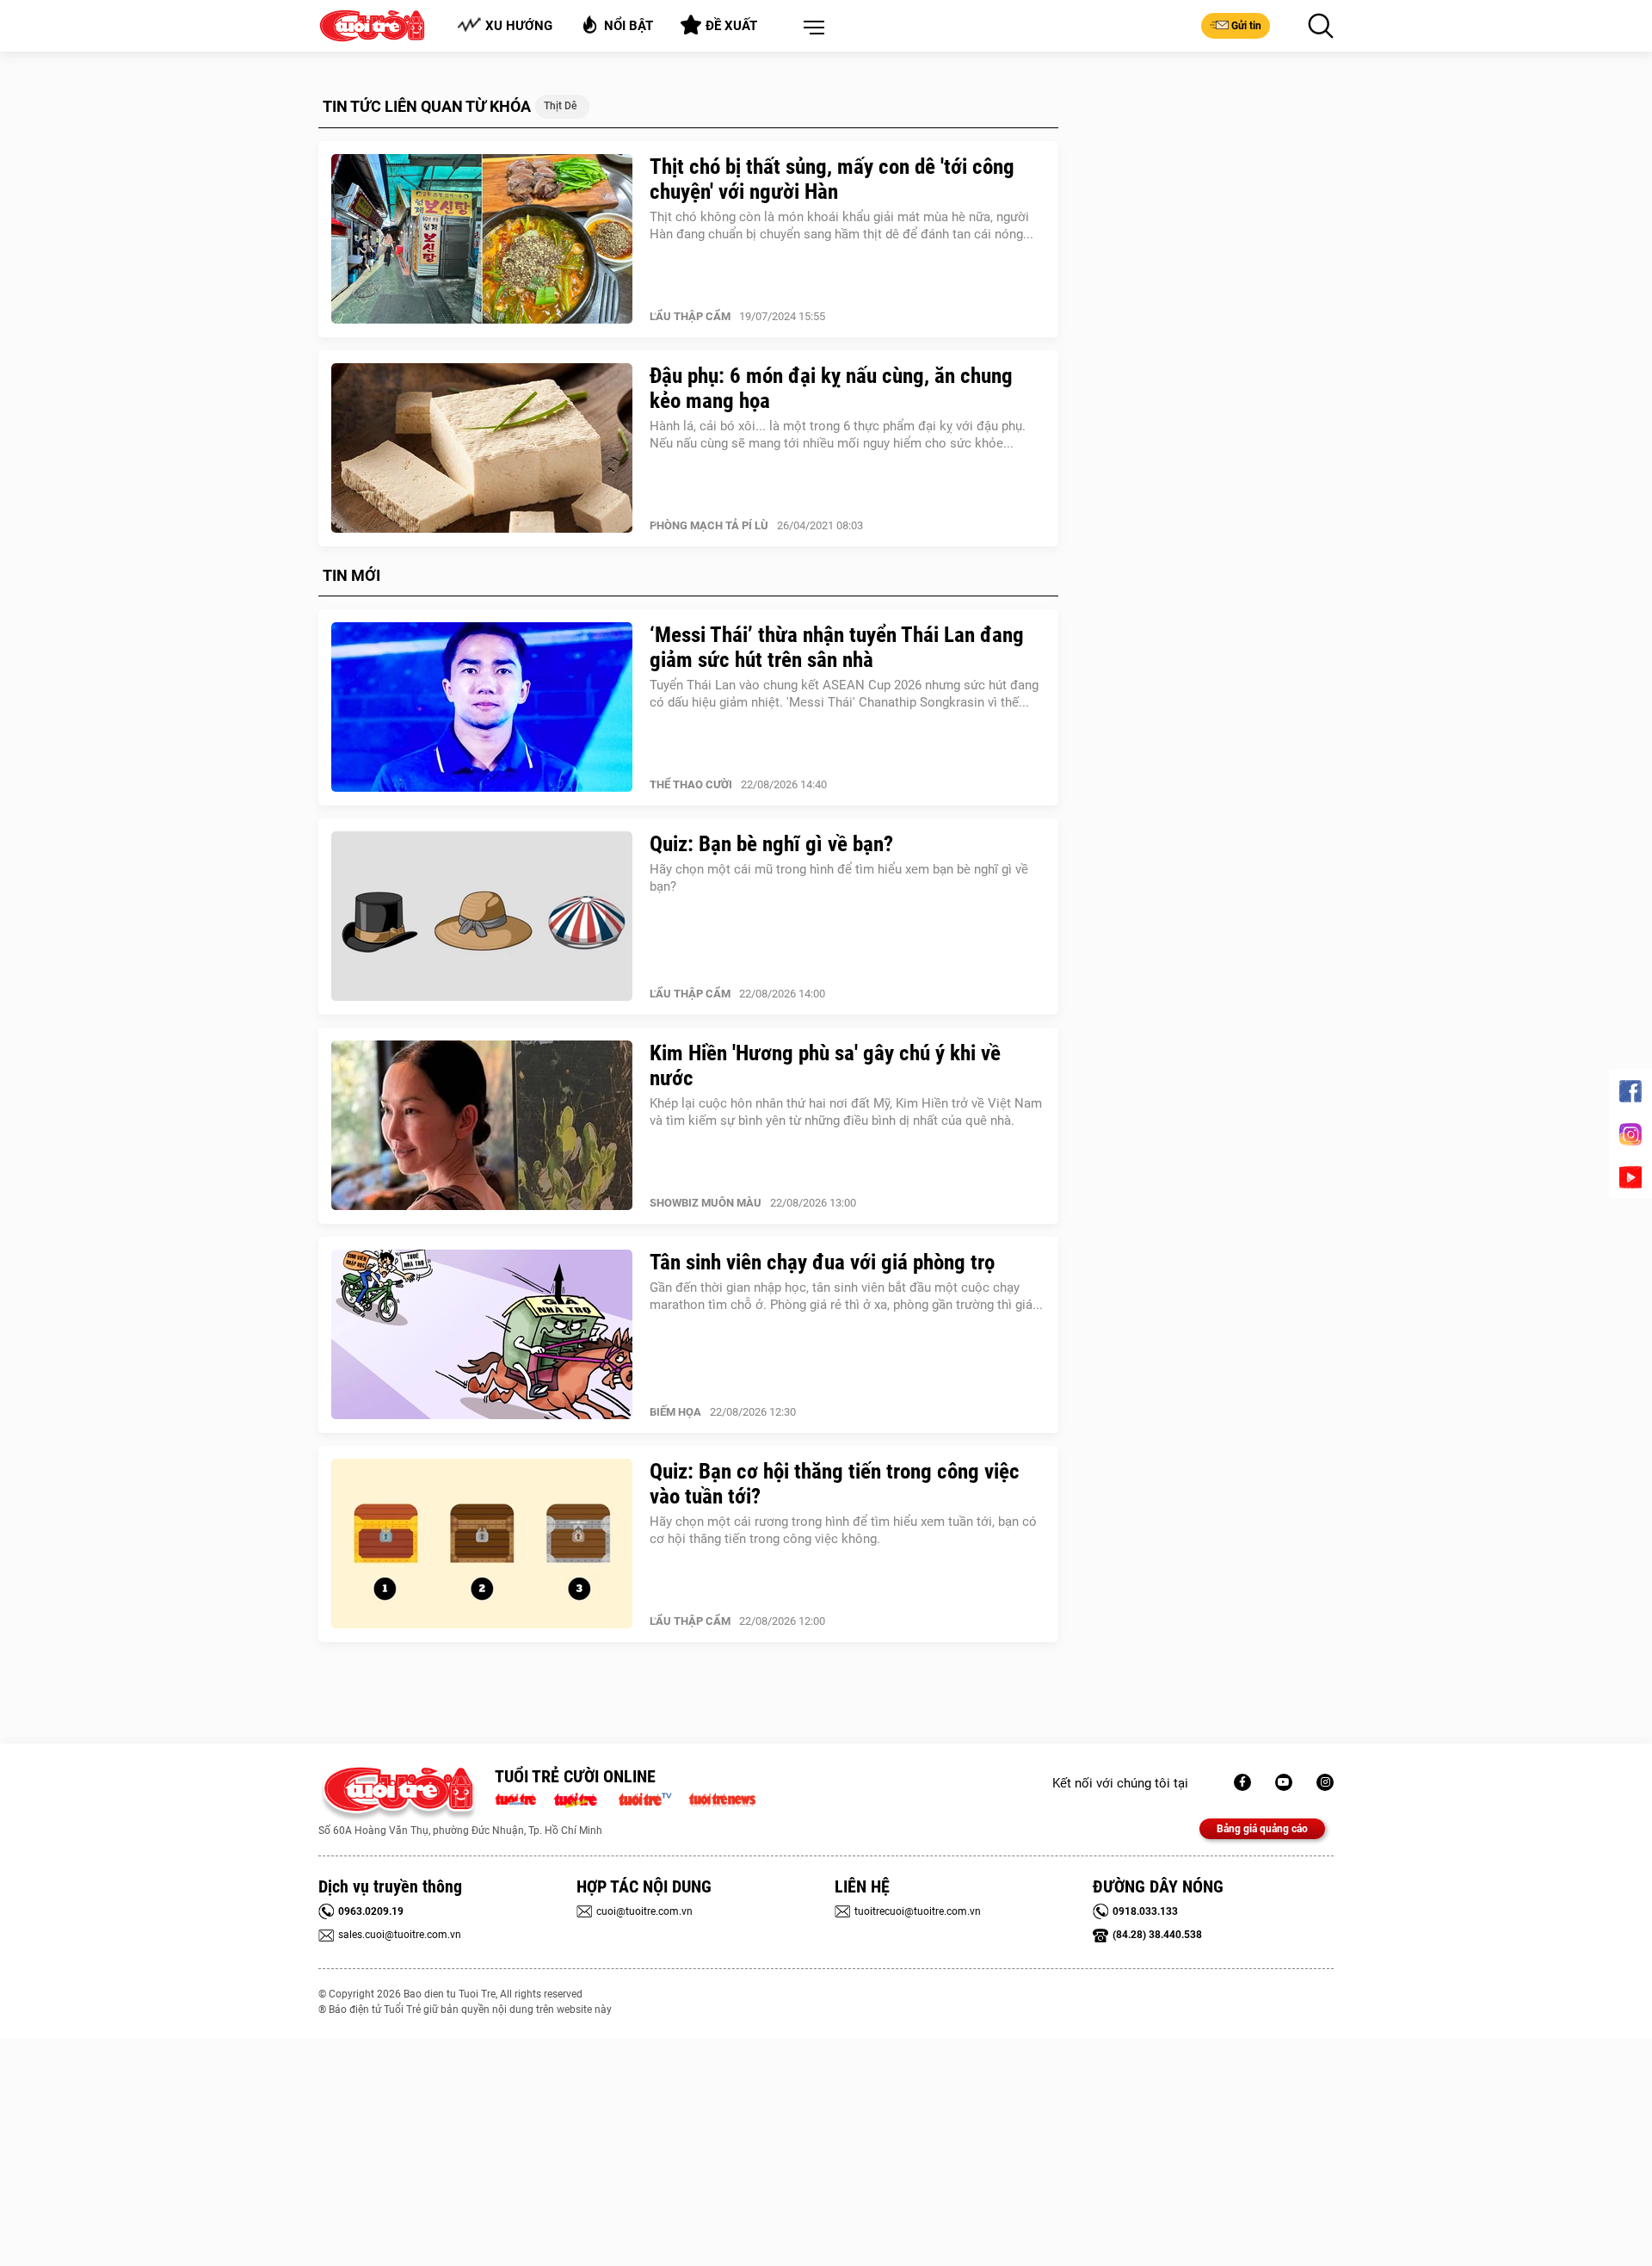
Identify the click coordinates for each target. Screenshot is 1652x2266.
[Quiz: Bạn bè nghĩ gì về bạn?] (482, 917)
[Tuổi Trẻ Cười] (1325, 1782)
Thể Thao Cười (691, 784)
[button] (811, 28)
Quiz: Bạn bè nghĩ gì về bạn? (771, 844)
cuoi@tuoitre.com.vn (644, 1911)
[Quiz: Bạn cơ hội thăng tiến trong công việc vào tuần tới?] (482, 1544)
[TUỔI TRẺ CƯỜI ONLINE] (398, 1794)
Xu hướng (519, 26)
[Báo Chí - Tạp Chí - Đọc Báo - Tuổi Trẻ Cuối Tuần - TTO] (582, 1798)
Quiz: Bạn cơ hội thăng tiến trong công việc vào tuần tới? (835, 1484)
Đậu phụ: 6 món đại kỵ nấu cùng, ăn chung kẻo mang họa (831, 388)
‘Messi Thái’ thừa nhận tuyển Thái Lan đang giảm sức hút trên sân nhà (837, 647)
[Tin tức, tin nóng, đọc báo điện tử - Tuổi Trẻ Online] (520, 1798)
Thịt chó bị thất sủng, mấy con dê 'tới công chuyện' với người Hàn (832, 179)
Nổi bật (629, 26)
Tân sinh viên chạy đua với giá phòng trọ (822, 1262)
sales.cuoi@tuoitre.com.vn (400, 1935)
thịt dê (560, 106)
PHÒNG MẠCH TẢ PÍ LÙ (709, 525)
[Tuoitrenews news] (722, 1798)
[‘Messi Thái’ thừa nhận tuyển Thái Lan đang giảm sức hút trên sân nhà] (482, 707)
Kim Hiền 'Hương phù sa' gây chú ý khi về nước (825, 1065)
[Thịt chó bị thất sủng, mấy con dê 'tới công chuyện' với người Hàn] (482, 239)
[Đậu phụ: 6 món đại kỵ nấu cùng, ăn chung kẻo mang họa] (482, 448)
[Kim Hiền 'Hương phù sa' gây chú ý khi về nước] (482, 1126)
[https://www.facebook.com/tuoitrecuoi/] (1242, 1782)
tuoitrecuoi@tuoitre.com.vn (918, 1911)
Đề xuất (731, 26)
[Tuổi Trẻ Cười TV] (1284, 1782)
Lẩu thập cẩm (690, 316)
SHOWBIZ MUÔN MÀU (706, 1203)
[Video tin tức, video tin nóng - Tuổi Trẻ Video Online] (652, 1798)
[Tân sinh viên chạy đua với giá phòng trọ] (482, 1335)
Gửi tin (1246, 26)
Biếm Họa (675, 1412)
